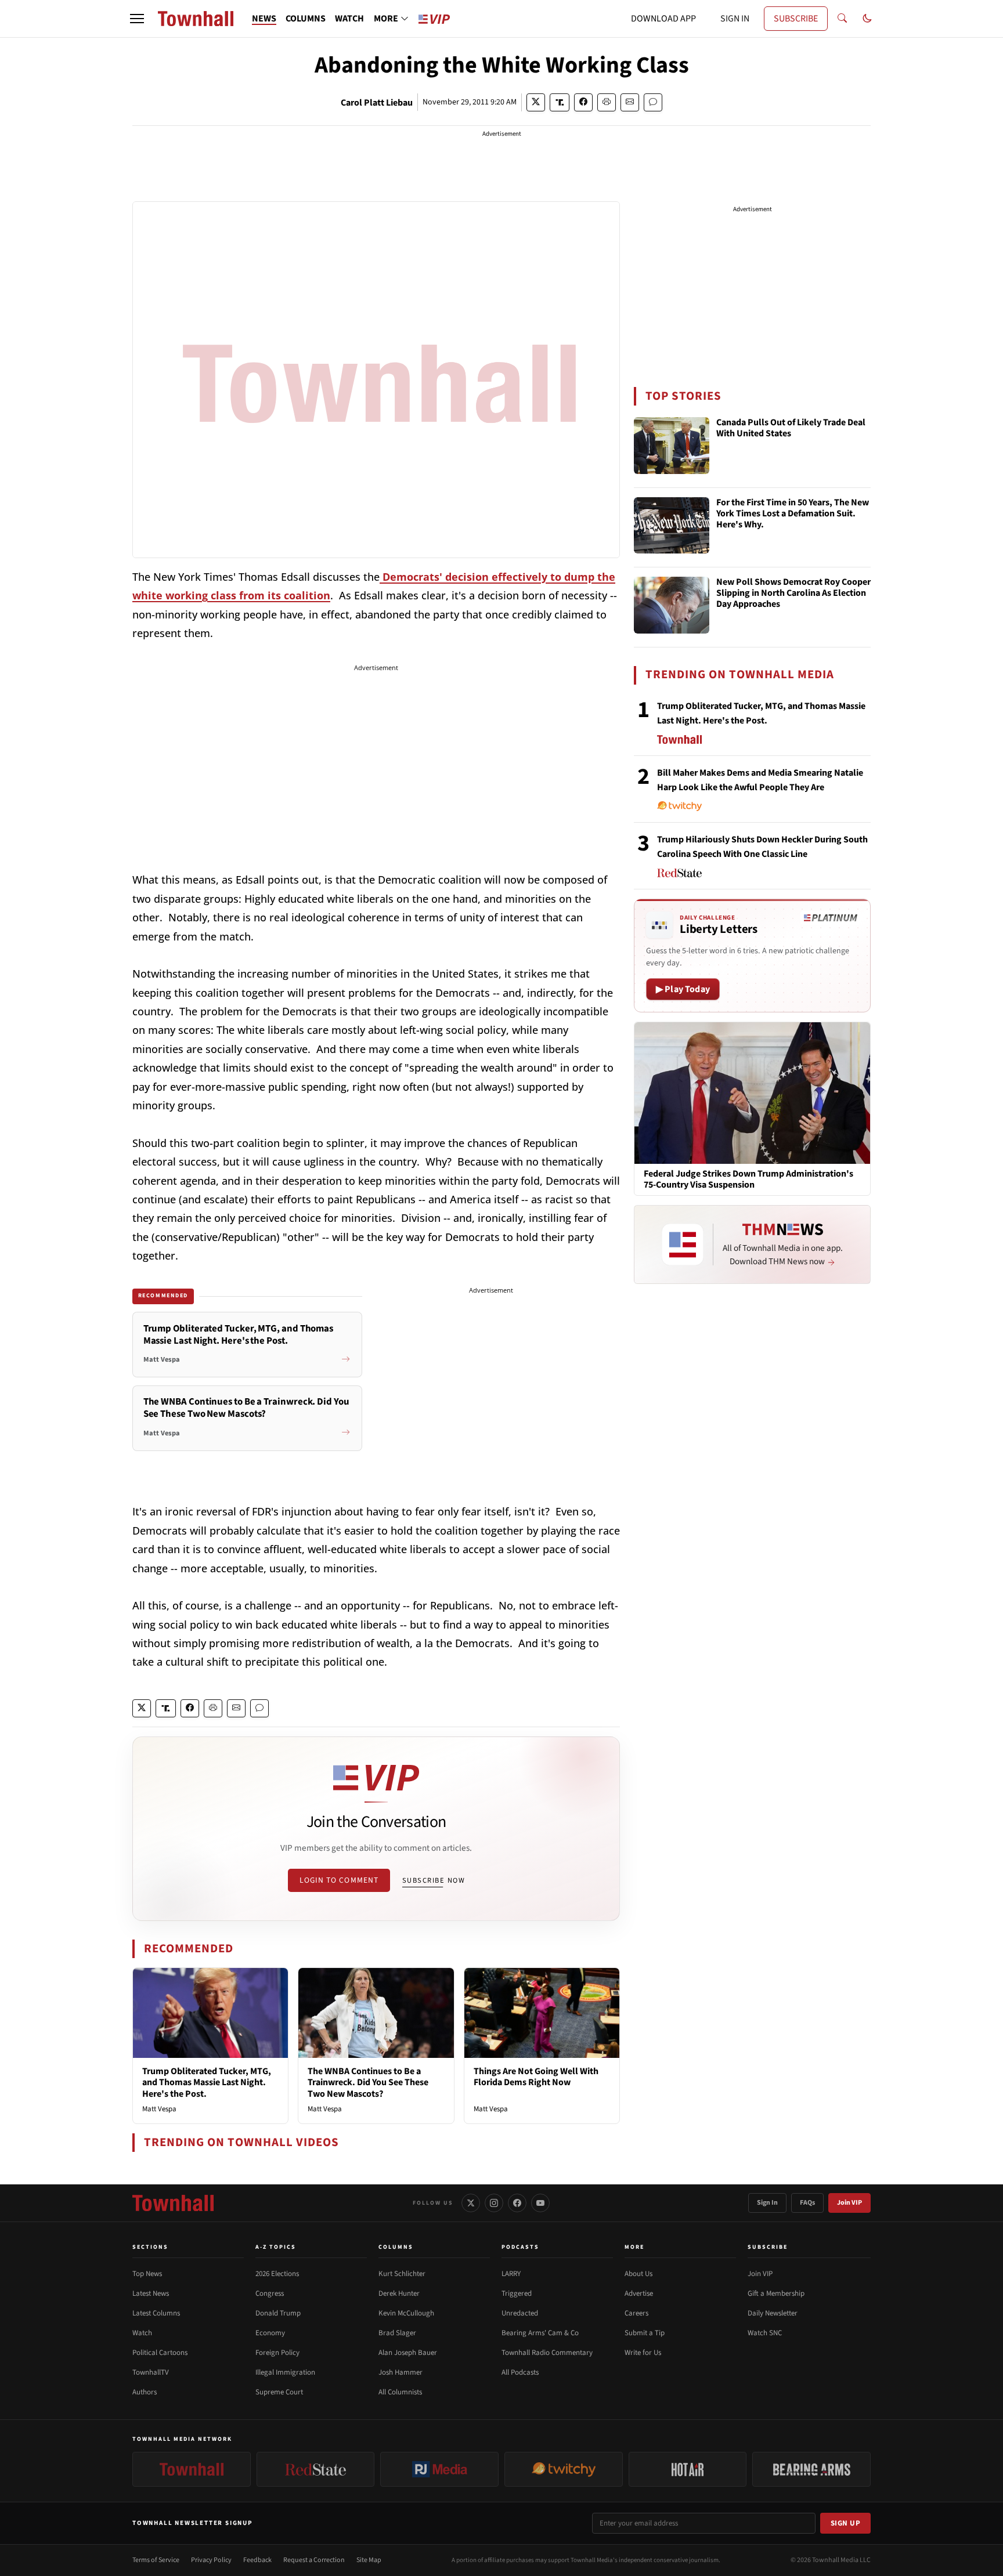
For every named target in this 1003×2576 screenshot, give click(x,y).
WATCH (349, 19)
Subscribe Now (434, 1880)
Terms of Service (156, 2560)
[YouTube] (540, 2203)
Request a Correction (314, 2560)
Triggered (517, 2293)
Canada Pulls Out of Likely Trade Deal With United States (791, 428)
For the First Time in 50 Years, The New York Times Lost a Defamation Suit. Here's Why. (793, 514)
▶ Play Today (683, 989)
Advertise (639, 2293)
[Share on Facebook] (583, 102)
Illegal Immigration (285, 2372)
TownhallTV (151, 2372)
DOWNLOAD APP (663, 19)
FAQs (807, 2203)
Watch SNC (765, 2333)
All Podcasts (520, 2372)
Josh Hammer (401, 2372)
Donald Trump (278, 2313)
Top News (147, 2274)
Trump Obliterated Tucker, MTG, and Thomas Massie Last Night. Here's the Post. (207, 2082)
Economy (270, 2333)
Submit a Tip (645, 2333)
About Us (638, 2274)
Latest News (151, 2293)
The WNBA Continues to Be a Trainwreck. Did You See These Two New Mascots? (368, 2082)
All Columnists (400, 2392)
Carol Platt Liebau (377, 103)
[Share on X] (536, 102)
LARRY (511, 2274)
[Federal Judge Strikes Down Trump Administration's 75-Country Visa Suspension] (752, 1092)
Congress (270, 2293)
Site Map (369, 2560)
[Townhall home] (173, 2203)
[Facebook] (517, 2203)
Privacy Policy (211, 2560)
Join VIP (849, 2203)
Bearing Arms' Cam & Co (540, 2333)
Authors (145, 2392)
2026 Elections (277, 2274)
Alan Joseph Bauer (408, 2353)
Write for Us (643, 2353)
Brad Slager (397, 2333)
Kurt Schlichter (402, 2274)
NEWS (264, 19)
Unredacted (520, 2313)
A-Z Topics (276, 2247)
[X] (471, 2203)
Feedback (257, 2560)
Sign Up (846, 2523)
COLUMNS (306, 19)
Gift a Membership (776, 2293)
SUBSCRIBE (796, 19)
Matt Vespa (159, 2109)
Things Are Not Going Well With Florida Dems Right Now (536, 2077)
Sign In (767, 2203)
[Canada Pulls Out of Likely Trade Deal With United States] (672, 446)
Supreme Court (279, 2392)
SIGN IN (735, 19)
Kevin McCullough (406, 2313)
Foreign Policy (277, 2353)
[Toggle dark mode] (867, 19)
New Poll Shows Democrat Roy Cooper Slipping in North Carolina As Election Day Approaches (793, 594)
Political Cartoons (160, 2353)
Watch (142, 2333)
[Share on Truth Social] (560, 102)
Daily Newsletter (773, 2313)
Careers (636, 2313)
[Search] (842, 19)
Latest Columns (156, 2313)
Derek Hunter (399, 2293)
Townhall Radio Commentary (547, 2353)
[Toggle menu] (137, 19)
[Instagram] (494, 2203)
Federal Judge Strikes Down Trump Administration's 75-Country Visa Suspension (748, 1180)
